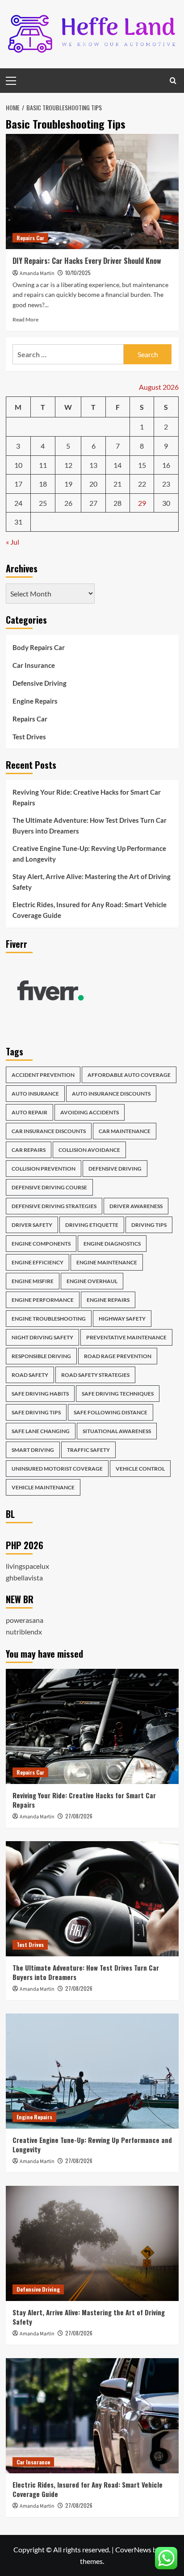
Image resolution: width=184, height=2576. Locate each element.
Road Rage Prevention (118, 1356)
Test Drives (29, 737)
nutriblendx (24, 1632)
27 (93, 503)
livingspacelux (27, 1566)
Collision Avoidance (89, 1150)
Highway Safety (122, 1319)
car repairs (29, 1150)
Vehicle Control (140, 1469)
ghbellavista (24, 1578)
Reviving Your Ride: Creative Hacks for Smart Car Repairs (87, 797)
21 (117, 484)
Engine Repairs (35, 701)
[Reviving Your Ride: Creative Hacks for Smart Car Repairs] (92, 1726)
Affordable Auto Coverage (129, 1075)
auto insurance (35, 1094)
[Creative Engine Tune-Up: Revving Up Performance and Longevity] (92, 2071)
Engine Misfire (33, 1281)
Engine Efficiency (38, 1262)
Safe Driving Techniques (118, 1394)
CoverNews (133, 2549)
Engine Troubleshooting (49, 1319)
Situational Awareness (117, 1431)
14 (117, 465)
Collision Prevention (44, 1169)
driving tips (149, 1225)
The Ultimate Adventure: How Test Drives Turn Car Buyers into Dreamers (90, 825)
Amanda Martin (37, 273)
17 (18, 484)
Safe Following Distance (111, 1412)
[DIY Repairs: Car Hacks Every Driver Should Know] (92, 192)
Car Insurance (34, 665)
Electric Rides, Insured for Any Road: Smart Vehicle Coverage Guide (90, 910)
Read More (25, 319)
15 (142, 465)
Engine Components (41, 1244)
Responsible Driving (41, 1356)
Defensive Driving (40, 683)
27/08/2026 (79, 1816)
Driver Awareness (136, 1206)
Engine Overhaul (92, 1281)
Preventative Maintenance (126, 1337)
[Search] (173, 81)
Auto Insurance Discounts (111, 1094)
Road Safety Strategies (95, 1375)
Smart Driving (33, 1450)
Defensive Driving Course (49, 1187)
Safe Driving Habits (40, 1394)
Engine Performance (43, 1300)
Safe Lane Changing (41, 1431)
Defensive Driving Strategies (54, 1206)
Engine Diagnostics (112, 1244)
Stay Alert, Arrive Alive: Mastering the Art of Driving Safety (92, 882)
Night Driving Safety (42, 1337)
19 (68, 484)
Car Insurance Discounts (49, 1131)
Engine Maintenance (107, 1262)
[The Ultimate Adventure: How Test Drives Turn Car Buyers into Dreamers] (92, 1899)
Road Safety (30, 1375)
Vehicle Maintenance (43, 1487)
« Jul (13, 542)
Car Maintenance (125, 1131)
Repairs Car (30, 238)
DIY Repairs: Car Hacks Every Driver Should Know (87, 261)
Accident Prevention (43, 1075)
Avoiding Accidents (90, 1112)
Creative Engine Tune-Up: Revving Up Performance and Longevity (89, 854)
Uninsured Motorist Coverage (57, 1469)
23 (166, 484)
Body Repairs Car (39, 647)
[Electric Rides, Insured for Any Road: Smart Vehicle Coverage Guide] (92, 2416)
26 (68, 503)
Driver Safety (32, 1225)
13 (93, 465)
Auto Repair (29, 1112)
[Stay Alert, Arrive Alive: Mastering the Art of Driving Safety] (92, 2243)
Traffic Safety (88, 1450)
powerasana (25, 1620)
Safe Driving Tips (36, 1412)
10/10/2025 (78, 273)
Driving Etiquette (92, 1225)
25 (43, 503)
